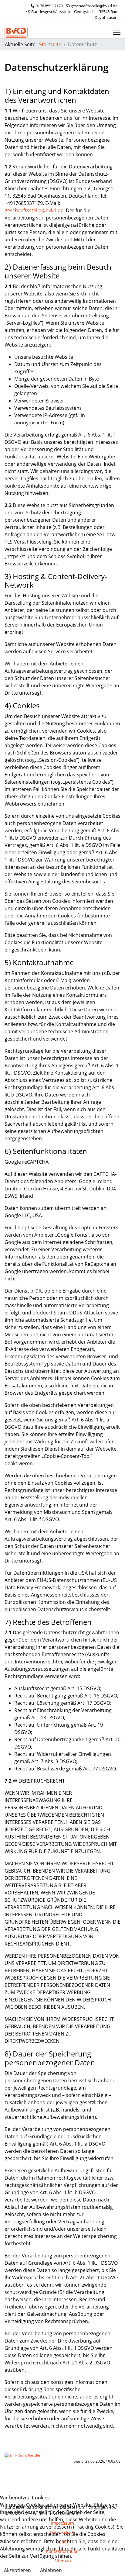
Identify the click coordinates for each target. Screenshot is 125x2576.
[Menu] (117, 32)
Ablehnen (51, 2570)
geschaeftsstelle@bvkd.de (94, 6)
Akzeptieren (17, 2570)
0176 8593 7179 (49, 6)
